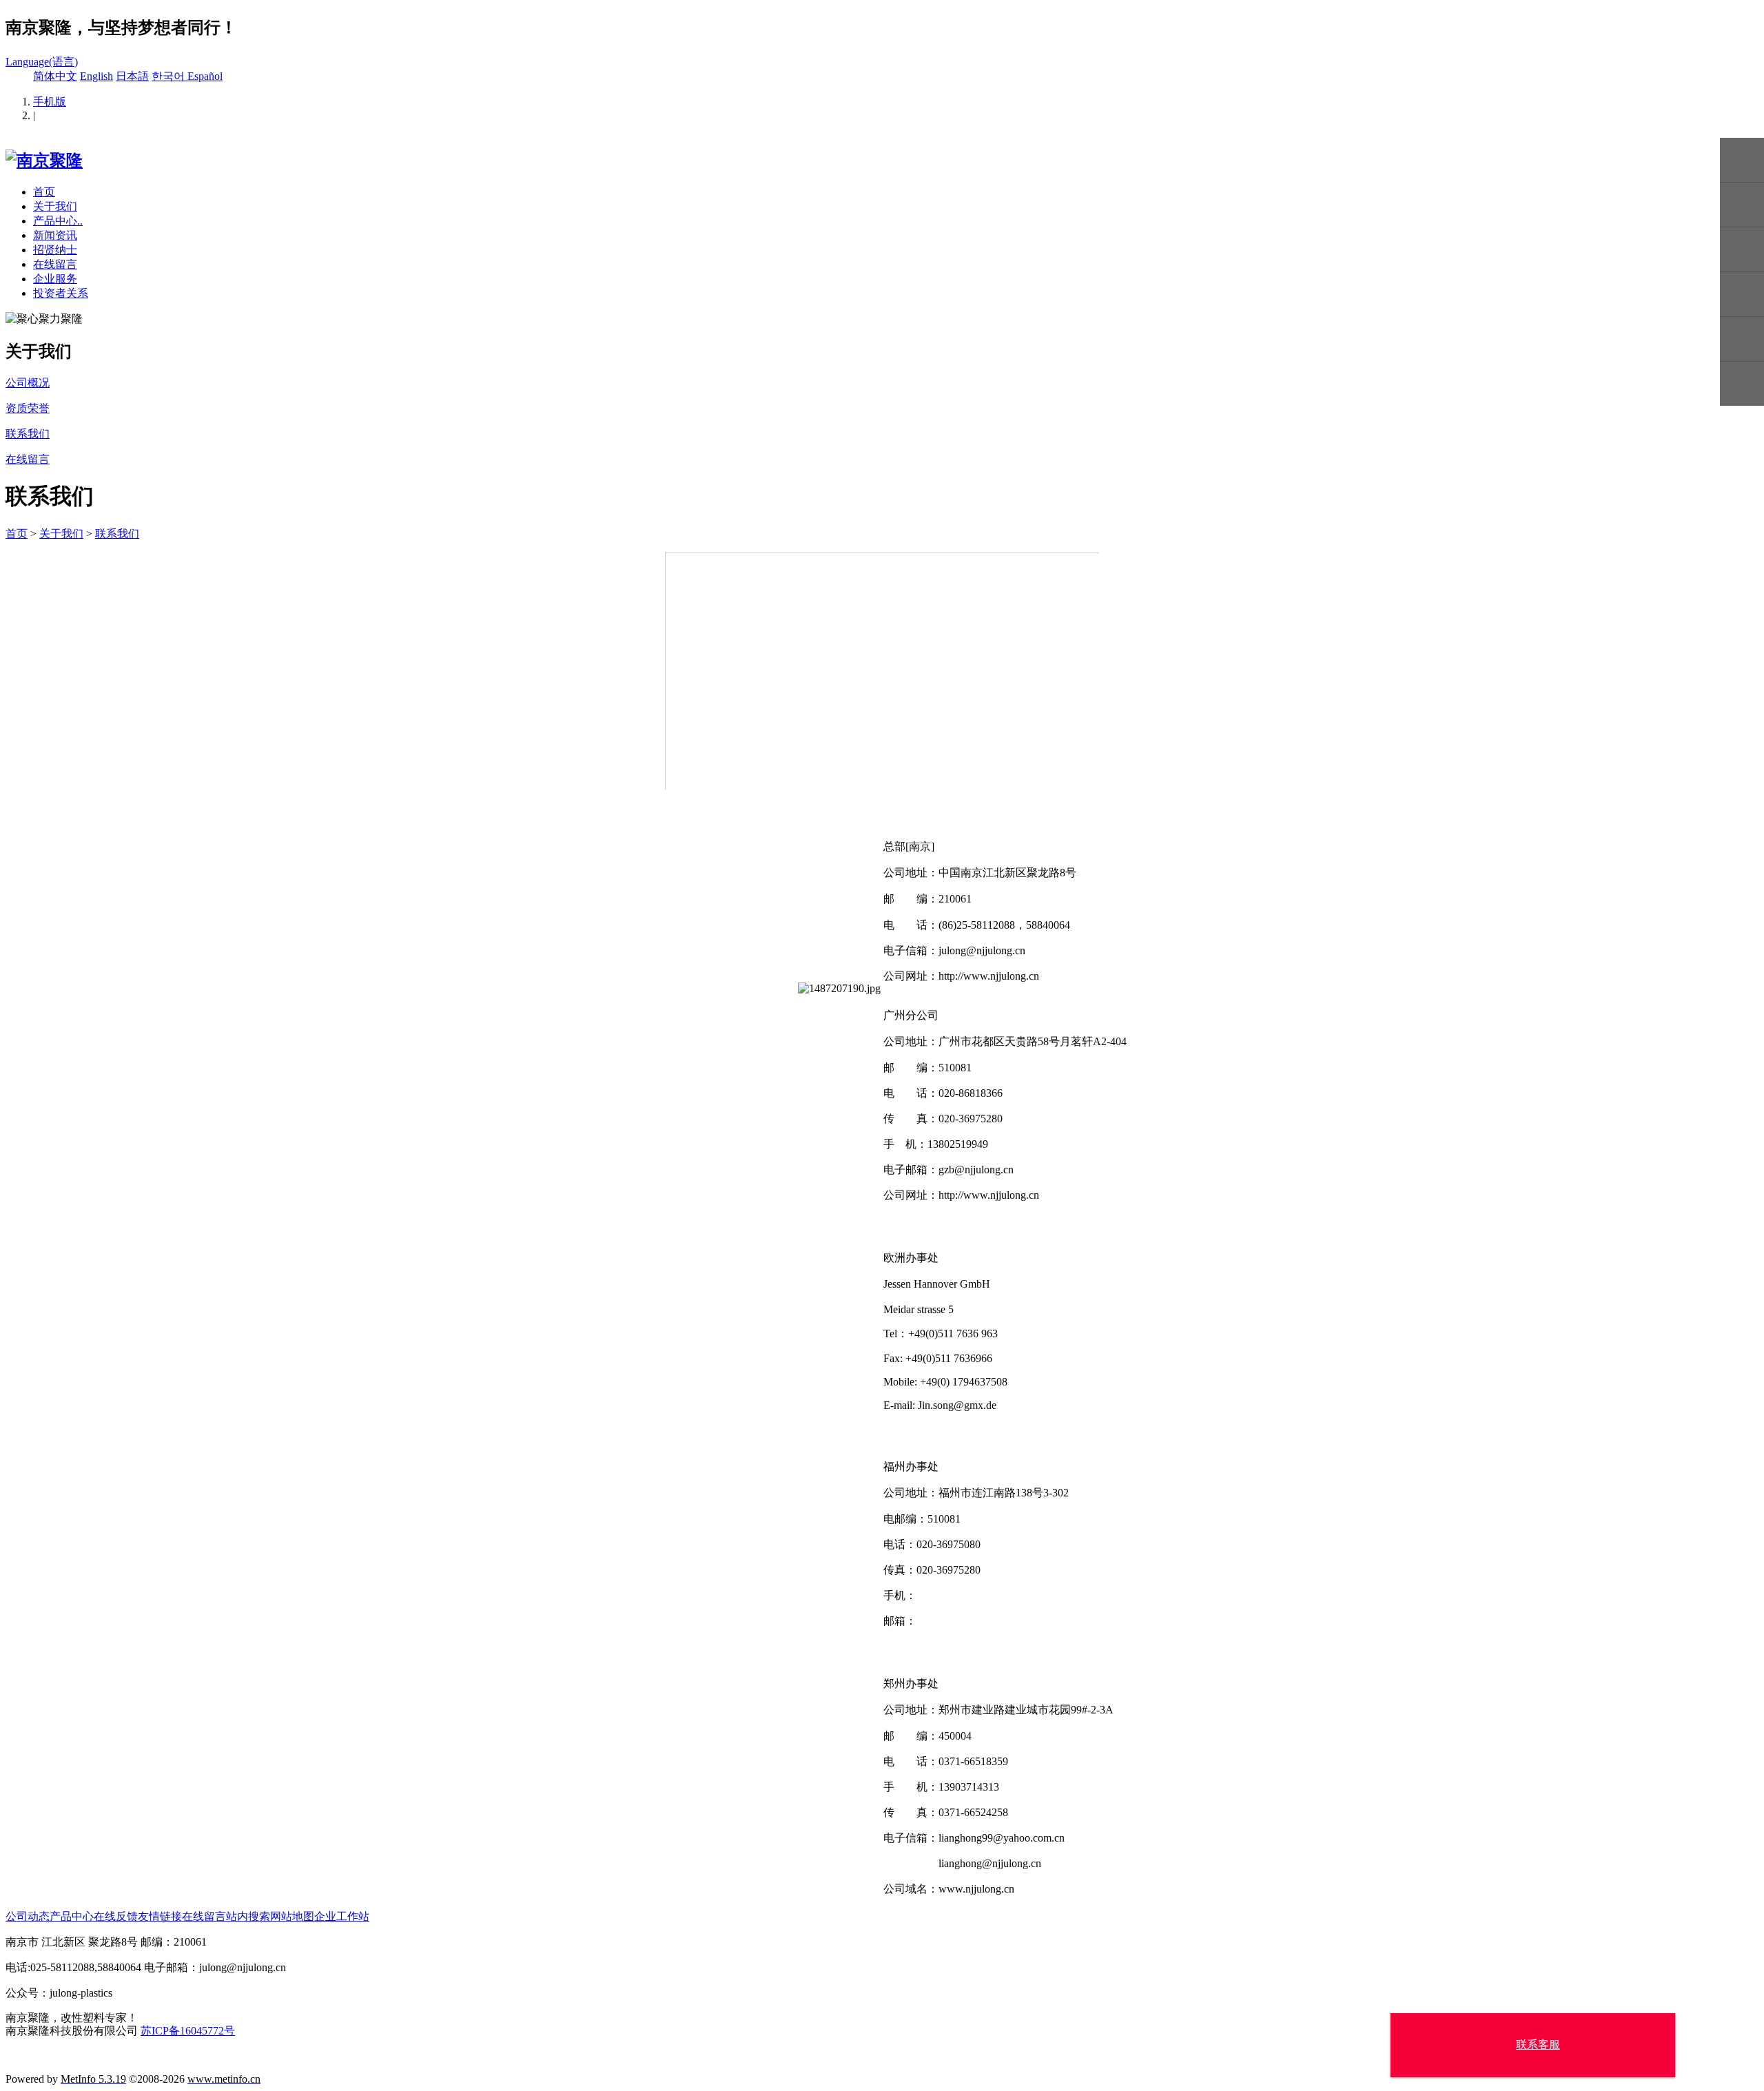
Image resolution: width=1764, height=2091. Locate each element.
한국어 (170, 76)
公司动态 (28, 1916)
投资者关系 (61, 293)
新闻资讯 (55, 235)
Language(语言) (42, 62)
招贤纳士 (55, 250)
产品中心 (72, 1916)
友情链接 (160, 1916)
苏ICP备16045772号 (188, 2031)
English (96, 76)
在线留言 (55, 264)
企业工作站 (342, 1916)
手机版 (50, 102)
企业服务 (55, 279)
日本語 (132, 76)
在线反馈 (116, 1916)
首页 (44, 192)
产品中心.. (58, 221)
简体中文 (55, 76)
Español (205, 76)
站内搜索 (248, 1916)
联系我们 (117, 534)
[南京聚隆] (44, 161)
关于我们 (55, 206)
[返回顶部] (1742, 384)
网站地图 (292, 1916)
